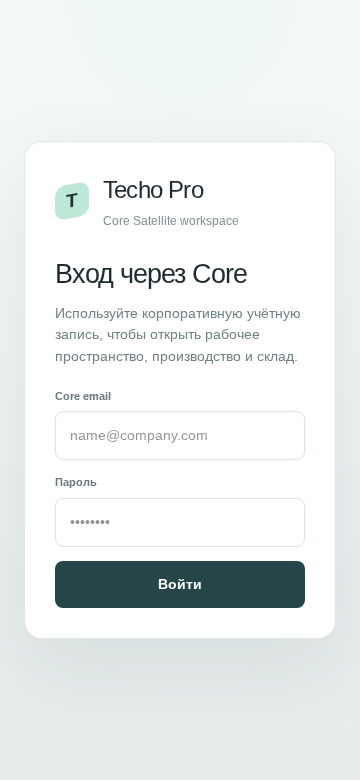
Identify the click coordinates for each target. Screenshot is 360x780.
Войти (180, 584)
